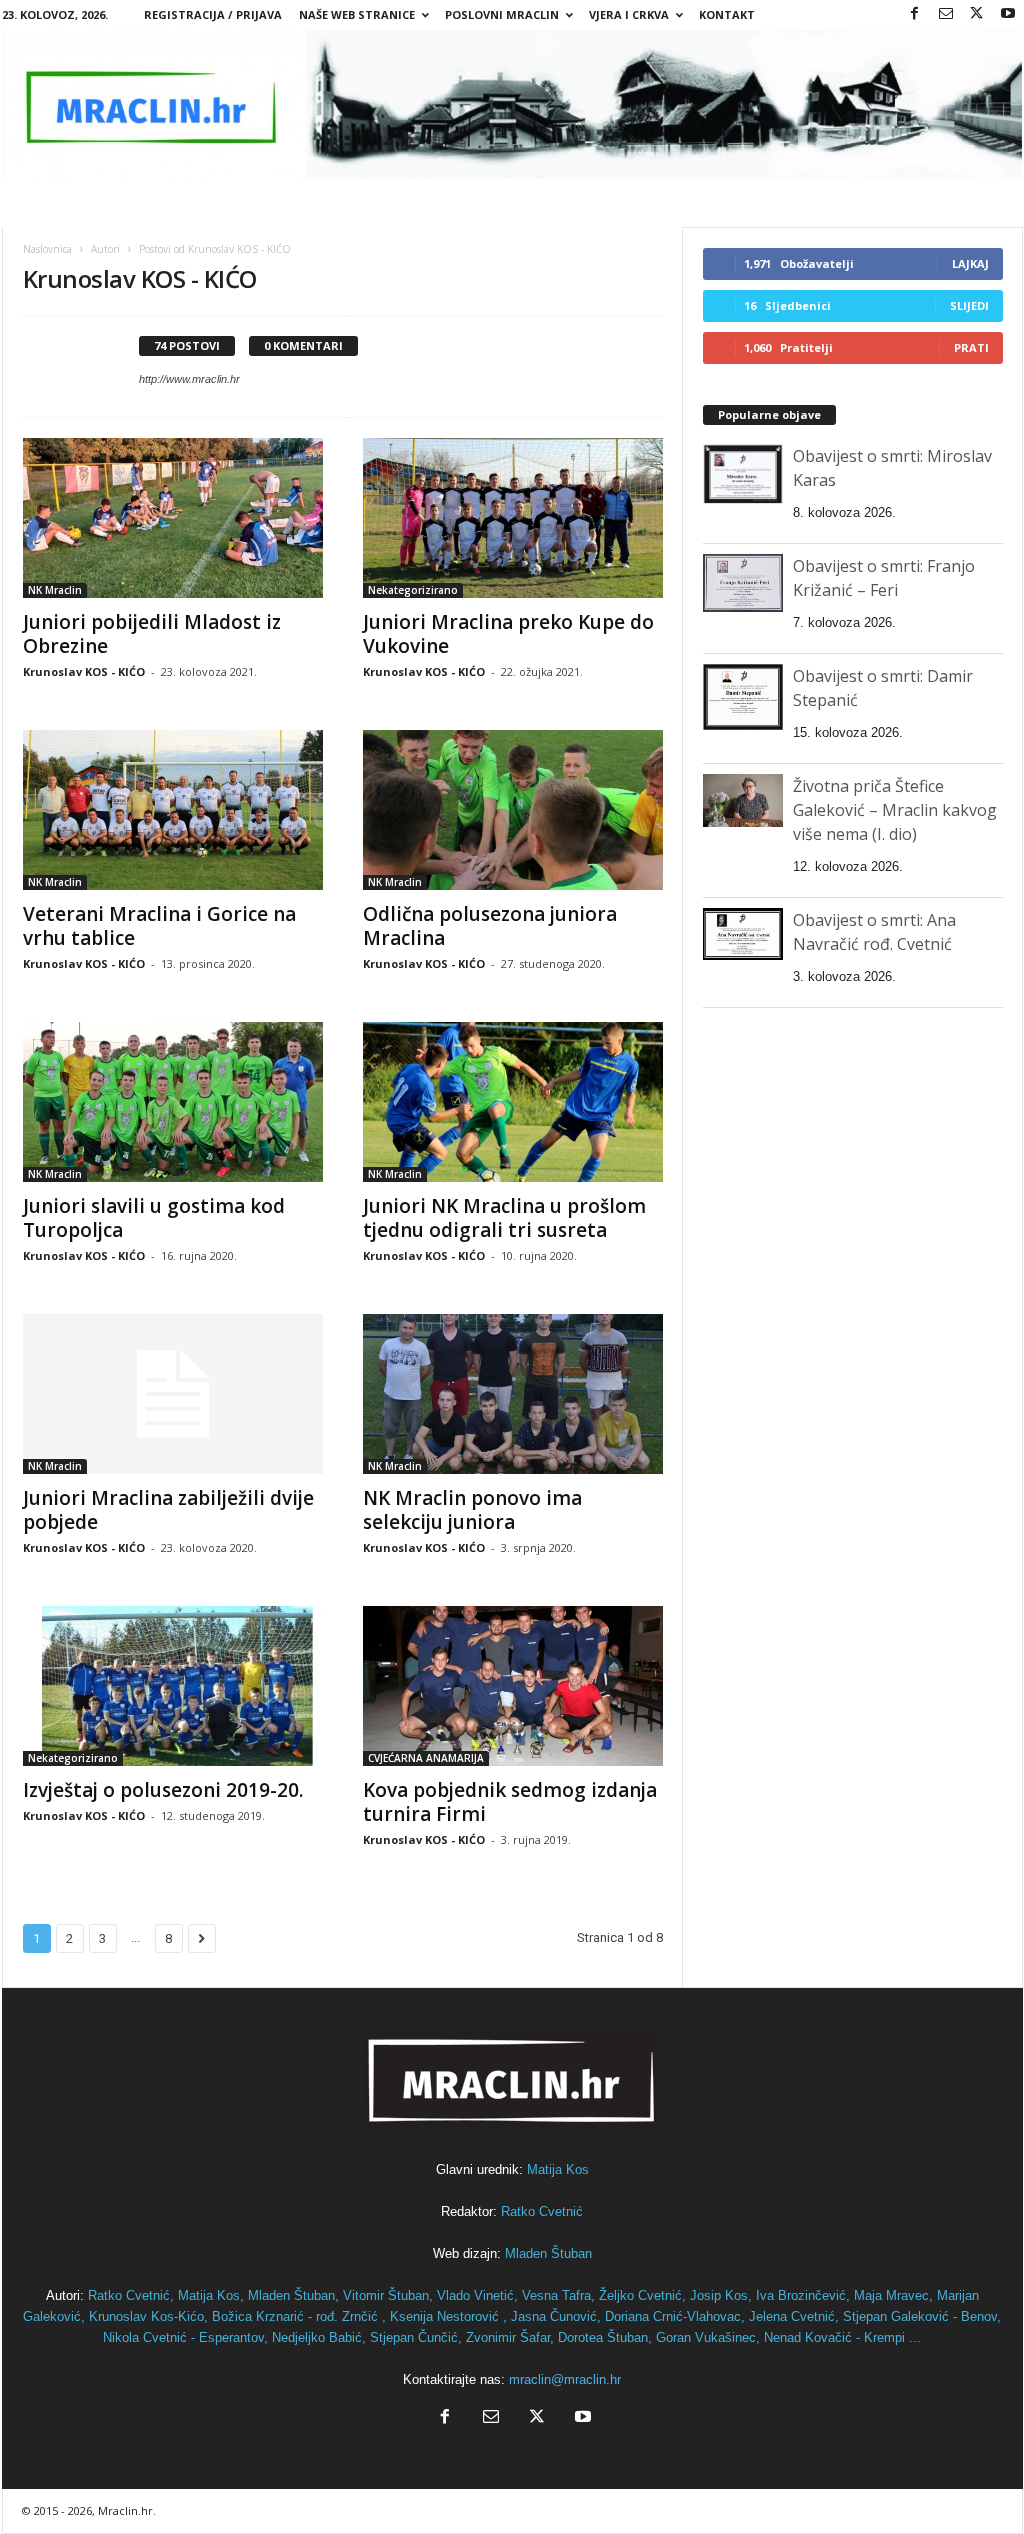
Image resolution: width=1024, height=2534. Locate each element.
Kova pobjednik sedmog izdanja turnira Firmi (510, 1802)
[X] (977, 14)
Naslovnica (47, 249)
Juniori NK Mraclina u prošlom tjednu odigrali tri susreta (504, 1218)
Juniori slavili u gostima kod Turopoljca (154, 1218)
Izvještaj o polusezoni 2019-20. (163, 1790)
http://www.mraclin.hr (189, 379)
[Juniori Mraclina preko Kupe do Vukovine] (513, 518)
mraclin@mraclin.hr (565, 2379)
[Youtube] (1008, 14)
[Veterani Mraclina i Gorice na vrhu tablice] (173, 810)
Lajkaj (970, 263)
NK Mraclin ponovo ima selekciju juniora (472, 1510)
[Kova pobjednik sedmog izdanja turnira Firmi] (513, 1686)
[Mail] (946, 14)
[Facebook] (915, 14)
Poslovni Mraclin (502, 14)
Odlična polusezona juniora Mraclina (490, 926)
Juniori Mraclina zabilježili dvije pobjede (168, 1510)
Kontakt (727, 14)
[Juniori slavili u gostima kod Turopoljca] (173, 1102)
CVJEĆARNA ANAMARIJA (426, 1758)
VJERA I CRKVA (629, 14)
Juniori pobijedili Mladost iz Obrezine (152, 634)
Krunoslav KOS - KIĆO (84, 671)
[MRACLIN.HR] (512, 104)
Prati (971, 347)
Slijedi (969, 305)
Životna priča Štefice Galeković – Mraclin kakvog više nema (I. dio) (895, 810)
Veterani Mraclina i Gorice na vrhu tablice (159, 926)
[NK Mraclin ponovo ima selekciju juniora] (513, 1394)
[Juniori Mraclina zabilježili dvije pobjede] (173, 1394)
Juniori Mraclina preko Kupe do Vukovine (508, 634)
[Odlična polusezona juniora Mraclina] (513, 810)
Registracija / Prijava (213, 14)
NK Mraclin (55, 590)
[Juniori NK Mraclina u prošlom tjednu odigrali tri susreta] (513, 1102)
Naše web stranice (357, 14)
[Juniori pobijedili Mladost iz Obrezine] (173, 518)
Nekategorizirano (413, 590)
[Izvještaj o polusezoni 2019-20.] (173, 1686)
